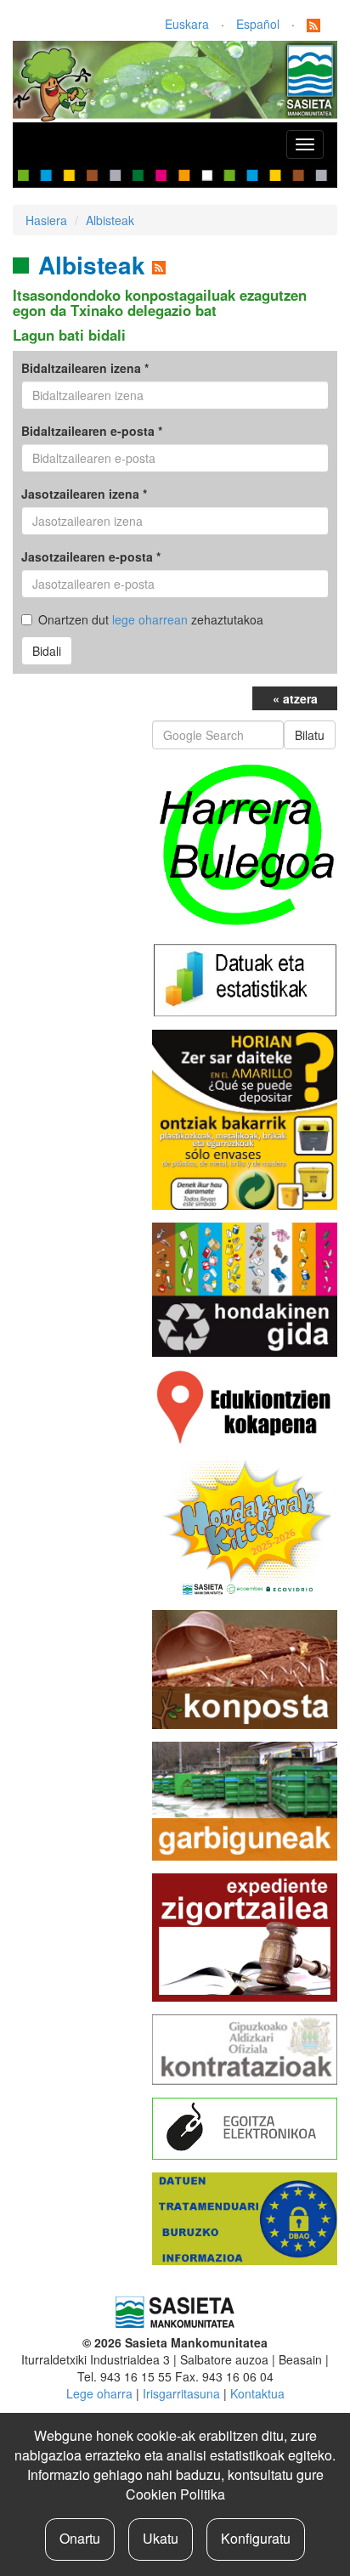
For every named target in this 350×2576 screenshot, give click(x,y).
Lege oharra (99, 2393)
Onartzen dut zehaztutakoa (151, 619)
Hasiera (46, 220)
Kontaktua (257, 2393)
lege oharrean (150, 619)
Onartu (80, 2538)
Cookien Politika (175, 2494)
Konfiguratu (256, 2538)
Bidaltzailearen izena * (85, 368)
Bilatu (310, 735)
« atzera (295, 698)
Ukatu (161, 2538)
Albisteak (110, 220)
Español (258, 24)
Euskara (187, 24)
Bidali (47, 651)
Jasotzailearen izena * (84, 494)
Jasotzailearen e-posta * (91, 556)
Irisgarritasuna (181, 2393)
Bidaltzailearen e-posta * (92, 431)
